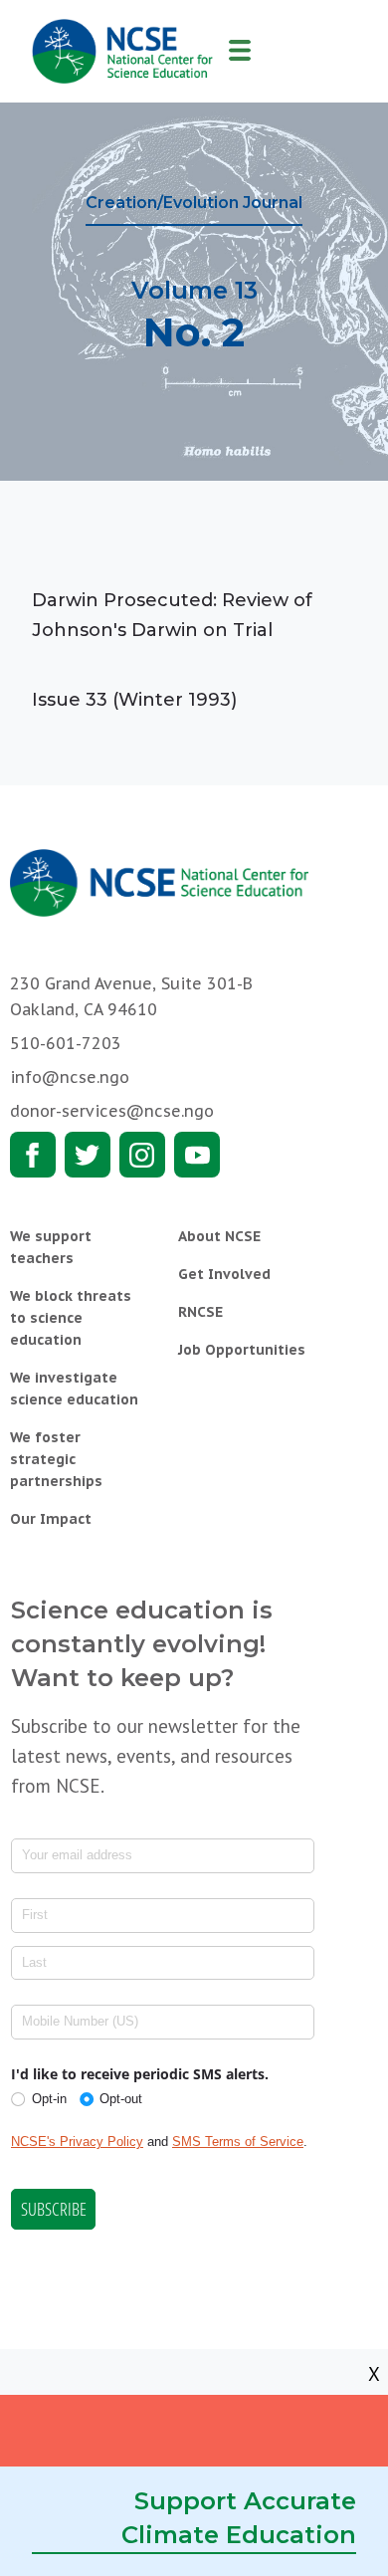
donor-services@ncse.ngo (112, 1111)
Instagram (142, 1155)
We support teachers (51, 1247)
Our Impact (51, 1519)
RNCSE (200, 1312)
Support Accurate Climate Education (239, 2518)
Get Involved (224, 1274)
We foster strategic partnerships (56, 1459)
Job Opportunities (242, 1350)
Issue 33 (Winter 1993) (134, 700)
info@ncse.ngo (70, 1077)
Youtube (197, 1155)
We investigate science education (74, 1389)
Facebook (33, 1155)
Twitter (88, 1155)
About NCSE (219, 1236)
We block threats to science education (71, 1318)
